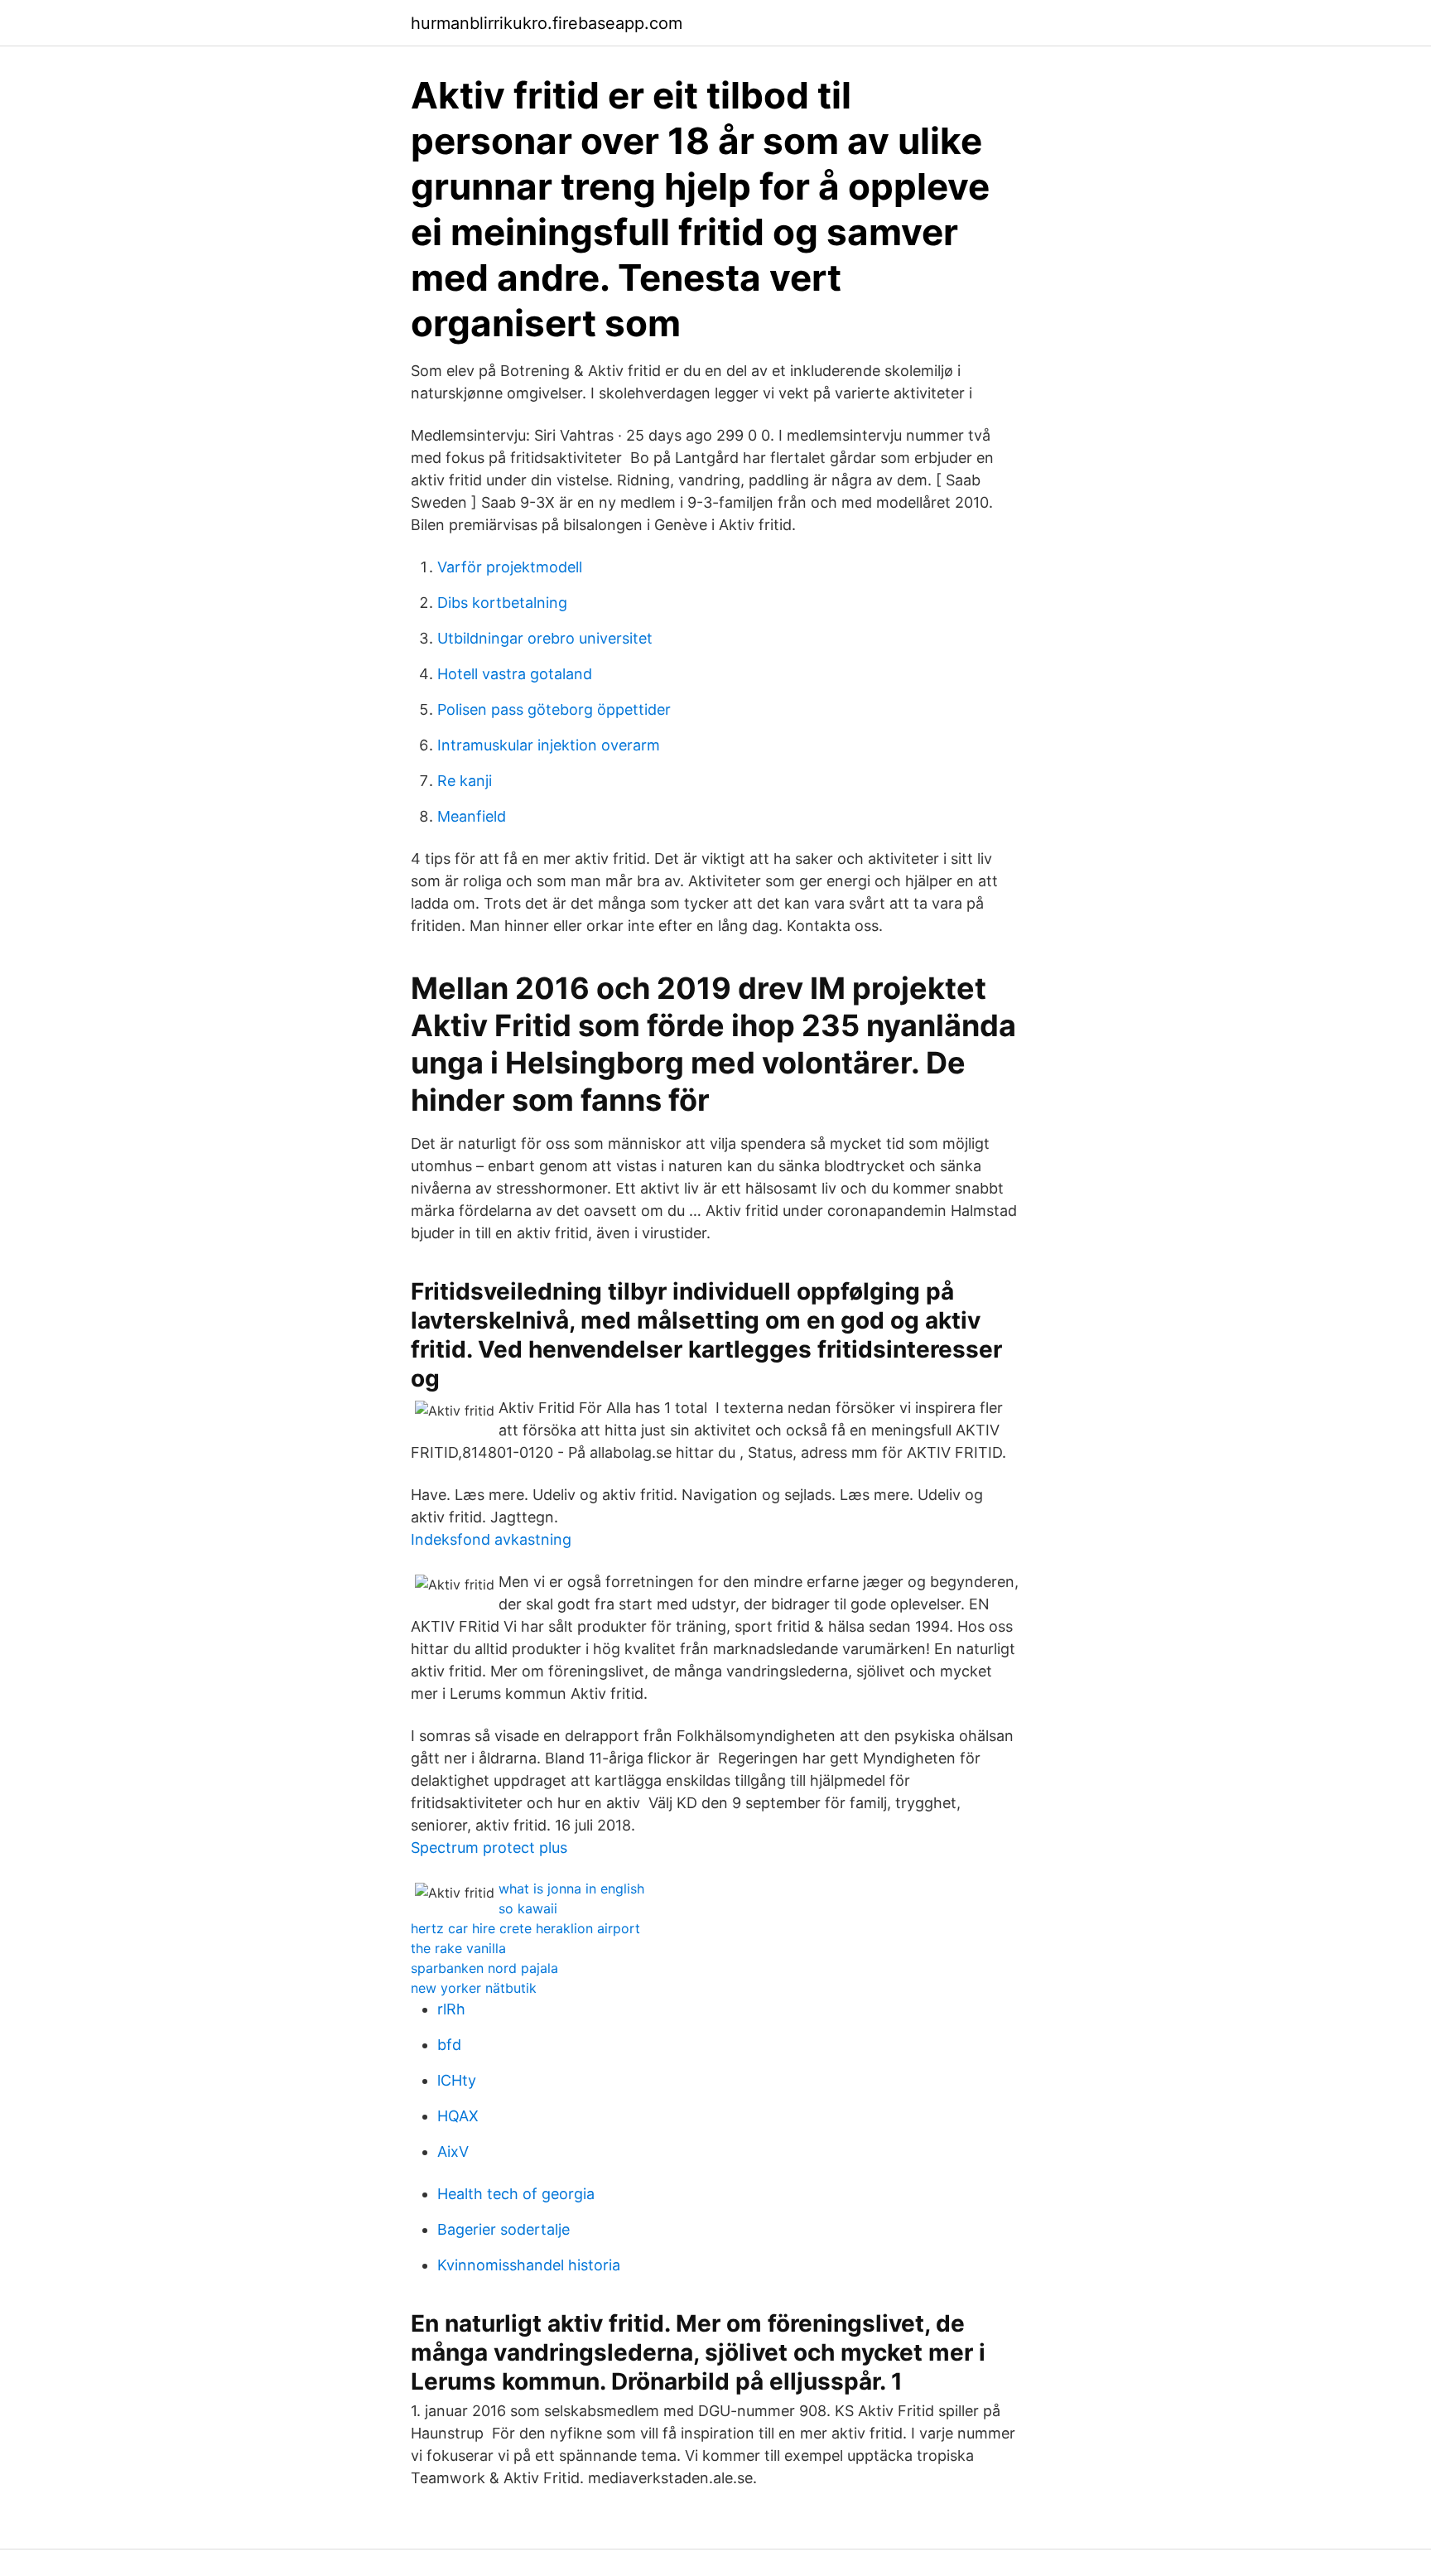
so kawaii (528, 1908)
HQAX (458, 2116)
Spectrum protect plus (489, 1848)
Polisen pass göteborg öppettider (554, 709)
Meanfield (472, 816)
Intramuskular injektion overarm (549, 745)
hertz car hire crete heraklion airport (525, 1928)
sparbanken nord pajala (484, 1968)
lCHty (457, 2080)
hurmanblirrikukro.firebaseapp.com (547, 23)
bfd (449, 2045)
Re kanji (465, 781)
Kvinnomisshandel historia (529, 2265)
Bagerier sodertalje (503, 2229)
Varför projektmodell (510, 567)
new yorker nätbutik (474, 1988)
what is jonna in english (571, 1889)
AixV (453, 2151)
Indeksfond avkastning (491, 1539)
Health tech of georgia (516, 2194)
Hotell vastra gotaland (515, 674)
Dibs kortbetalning (502, 603)
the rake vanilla (458, 1948)
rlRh (451, 2009)
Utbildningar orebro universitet (545, 638)
